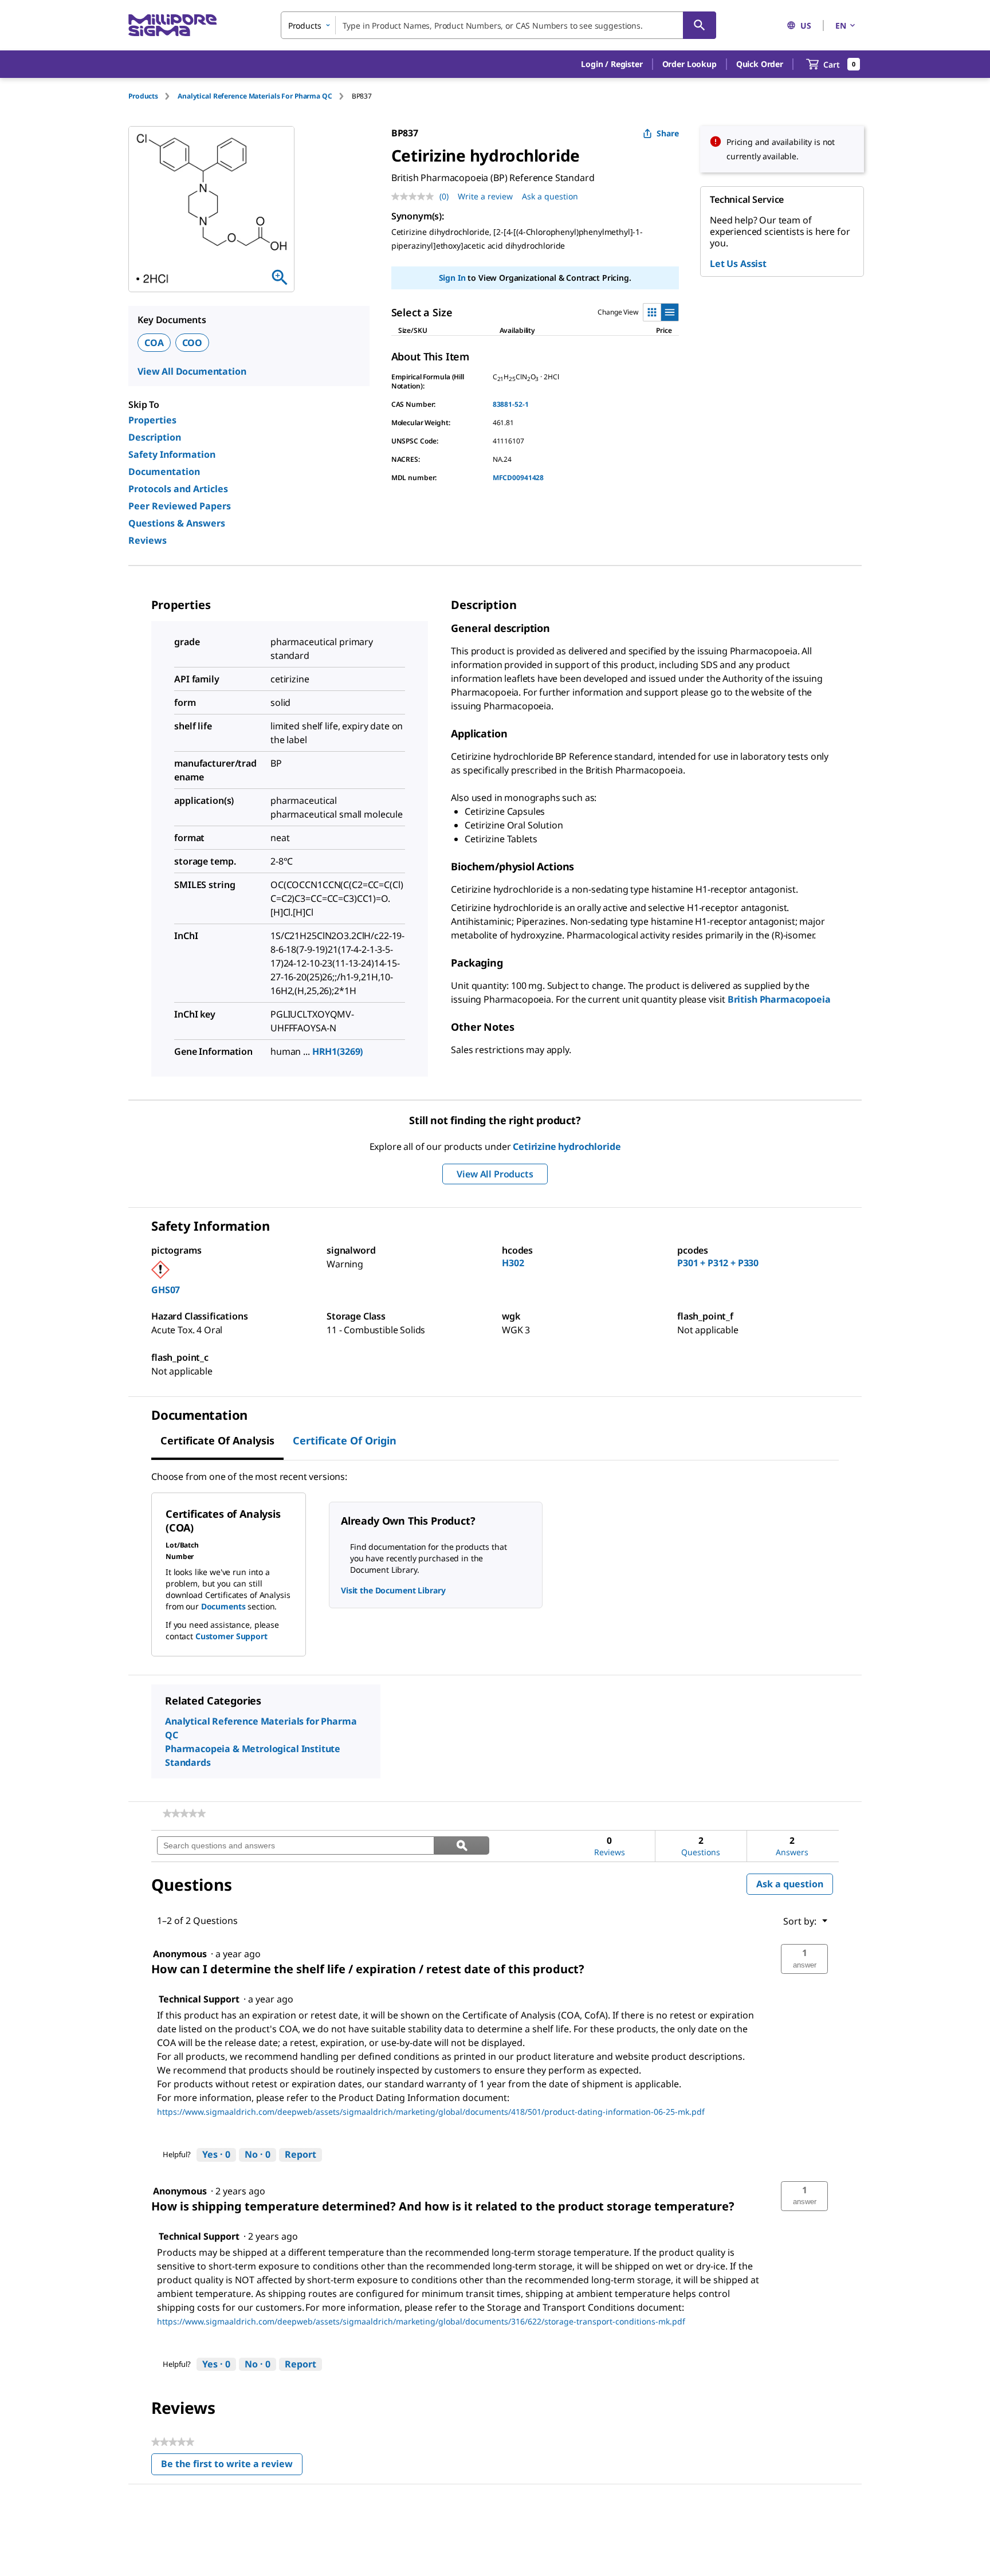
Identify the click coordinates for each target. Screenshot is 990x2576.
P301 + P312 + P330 (718, 1263)
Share (668, 133)
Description (155, 437)
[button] (612, 64)
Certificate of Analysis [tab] (217, 1440)
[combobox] (498, 25)
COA (154, 343)
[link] (184, 1813)
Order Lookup (690, 64)
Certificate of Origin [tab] (345, 1440)
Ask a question (550, 196)
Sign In (452, 278)
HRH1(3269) (338, 1051)
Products (143, 96)
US (806, 25)
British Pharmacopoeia (779, 999)
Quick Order (760, 64)
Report (300, 2154)
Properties (152, 420)
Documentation (164, 472)
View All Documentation (192, 371)
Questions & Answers (177, 523)
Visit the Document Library (393, 1590)
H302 (513, 1263)
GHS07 (166, 1290)
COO (192, 343)
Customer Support (231, 1636)
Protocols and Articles (178, 489)
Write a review (485, 196)
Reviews (148, 540)
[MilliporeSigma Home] (172, 25)
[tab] (153, 96)
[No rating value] (415, 197)
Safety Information (172, 454)
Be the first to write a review (232, 2466)
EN (841, 25)
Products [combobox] (305, 25)
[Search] (700, 25)
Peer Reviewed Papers (180, 506)
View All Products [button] (495, 1174)
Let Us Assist (738, 264)
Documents (223, 1606)
